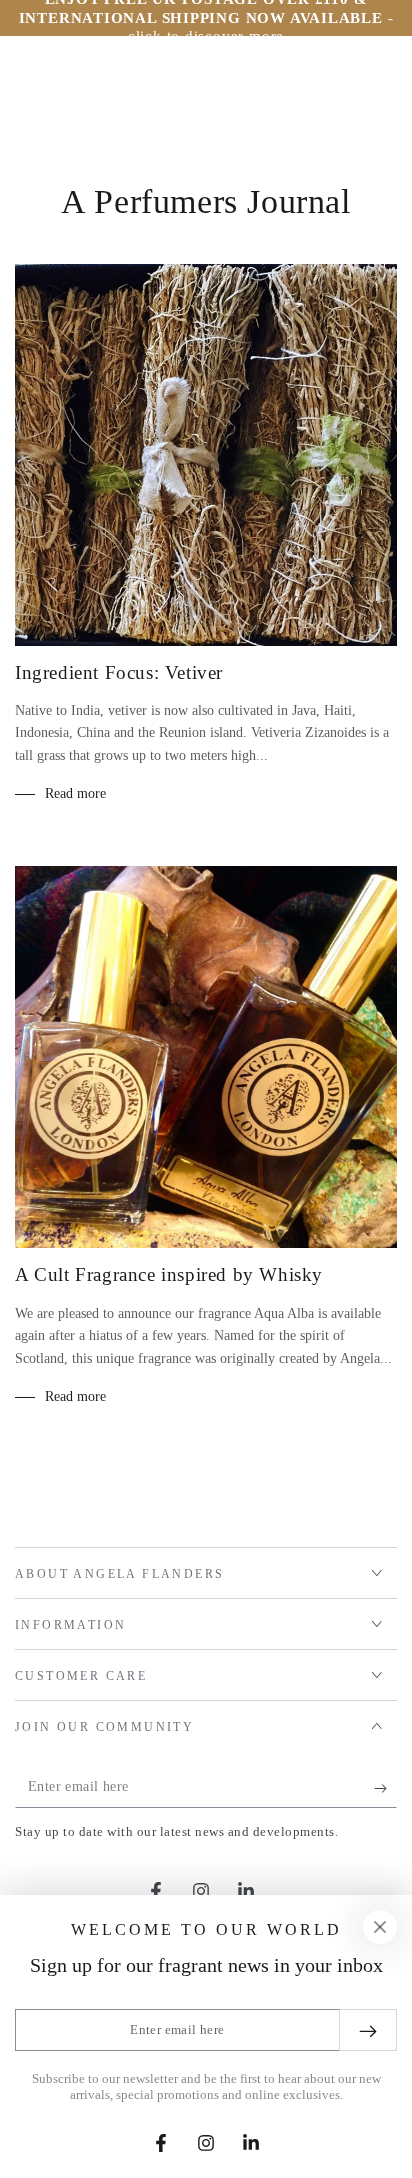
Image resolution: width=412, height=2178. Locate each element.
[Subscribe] (385, 1788)
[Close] (380, 1927)
